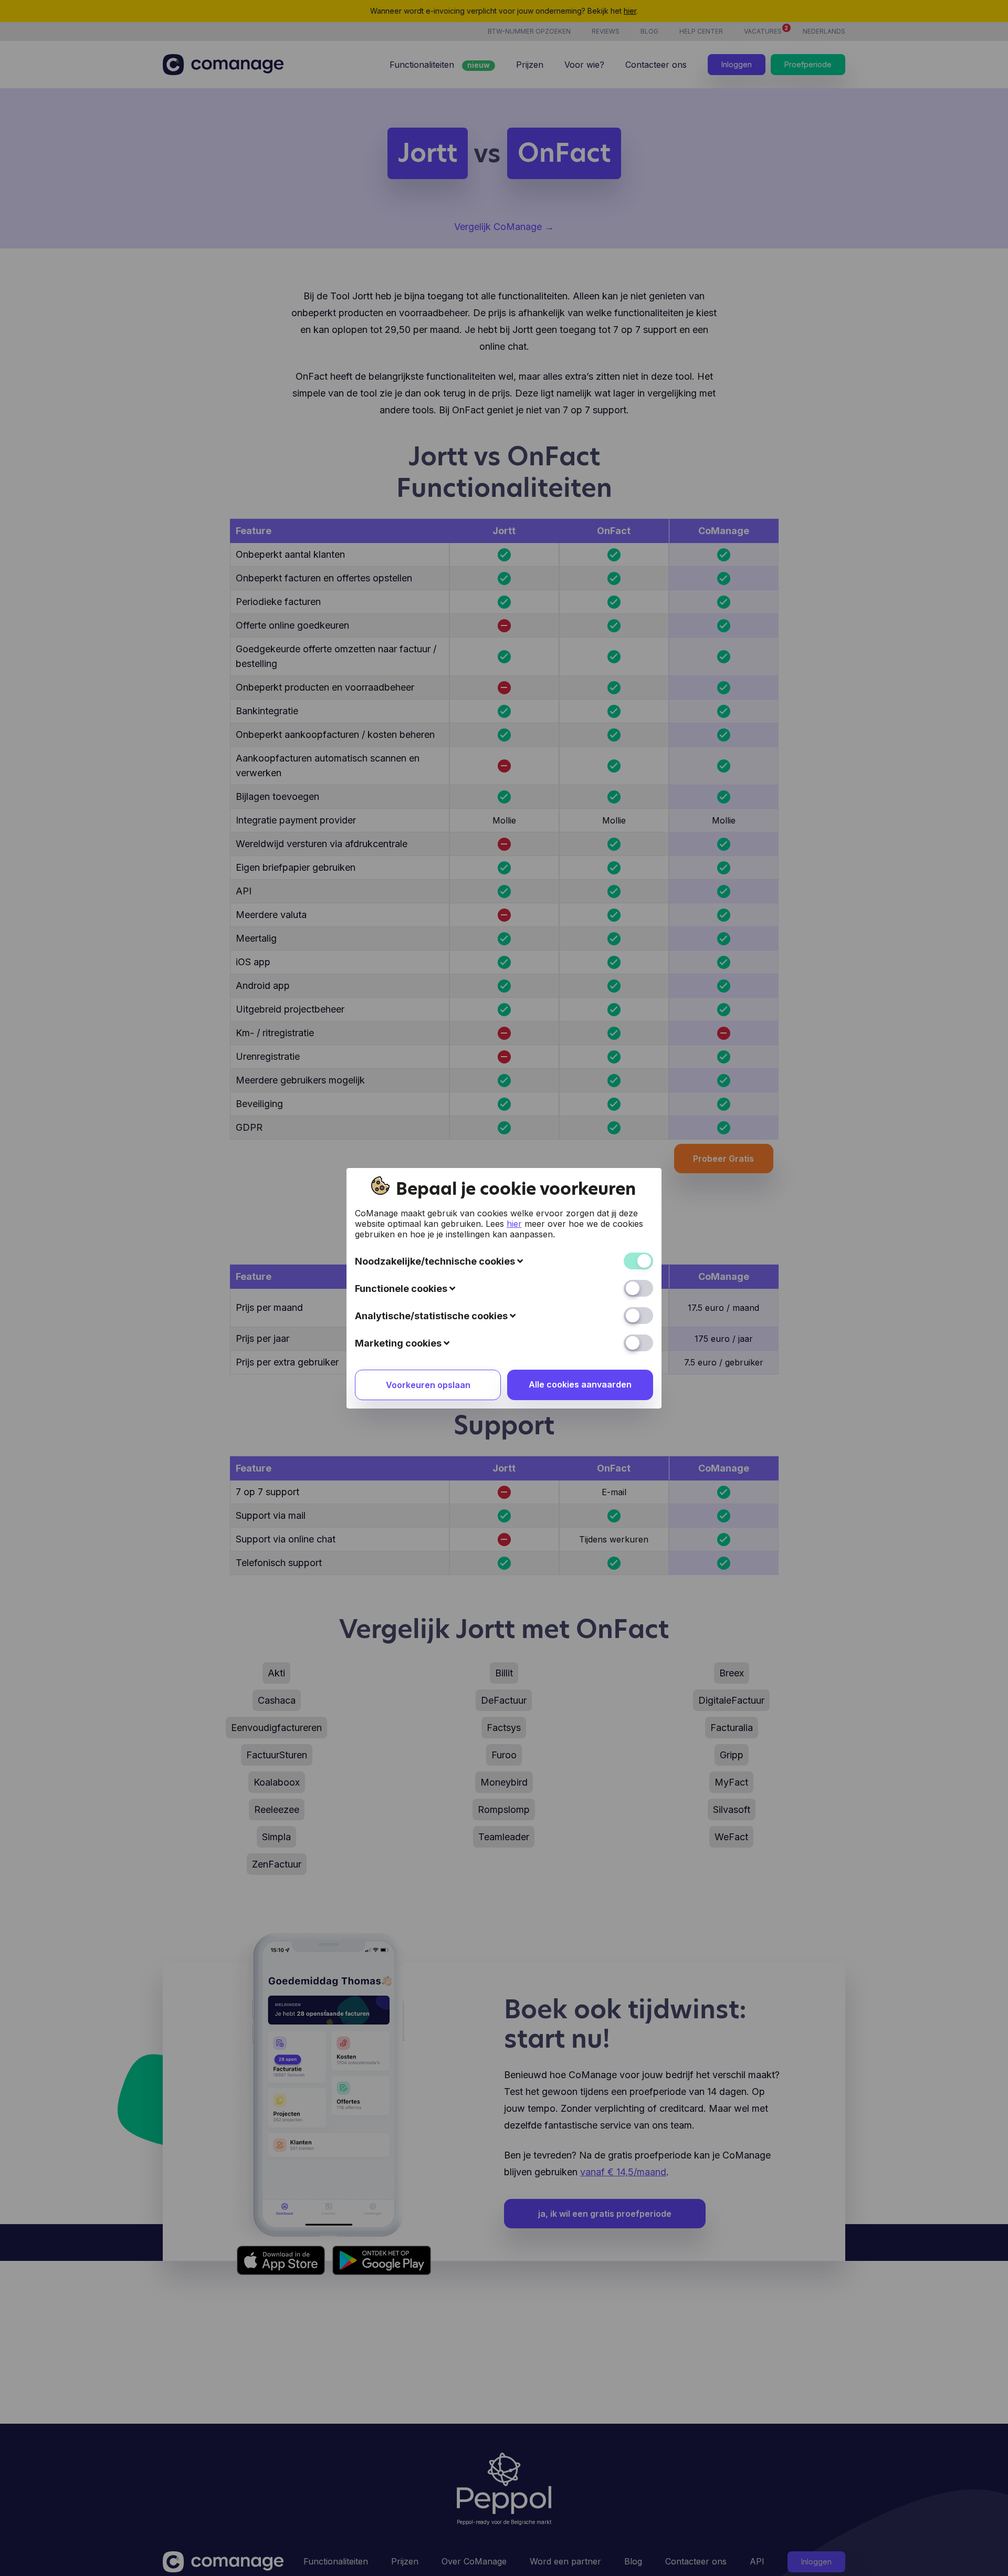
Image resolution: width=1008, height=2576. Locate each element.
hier (514, 1224)
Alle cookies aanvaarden (580, 1384)
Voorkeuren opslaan (428, 1385)
